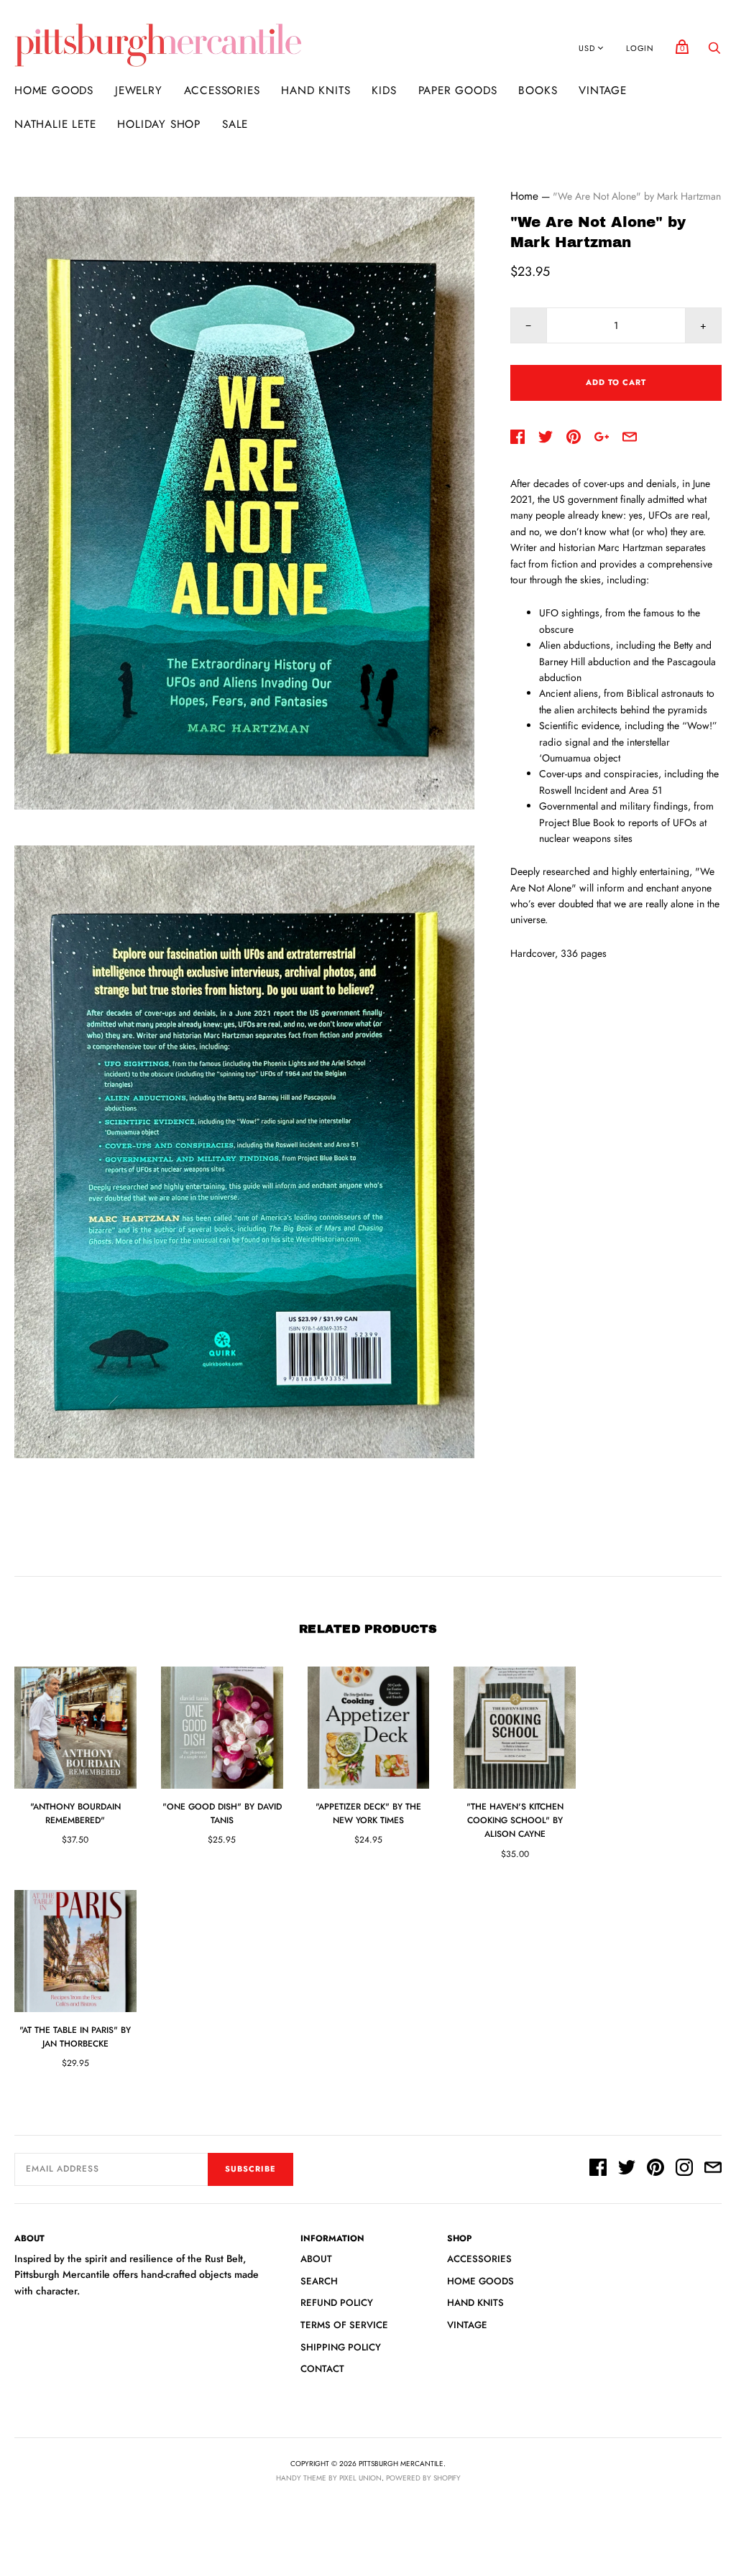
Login (640, 48)
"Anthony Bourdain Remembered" (75, 1813)
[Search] (714, 52)
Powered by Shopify (423, 2478)
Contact (322, 2369)
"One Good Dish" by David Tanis (222, 1813)
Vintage (603, 91)
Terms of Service (344, 2325)
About (316, 2259)
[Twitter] (627, 2169)
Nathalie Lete (55, 124)
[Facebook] (598, 2169)
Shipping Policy (341, 2347)
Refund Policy (337, 2303)
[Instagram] (684, 2169)
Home (524, 196)
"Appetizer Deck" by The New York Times (368, 1813)
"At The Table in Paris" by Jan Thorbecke (75, 2037)
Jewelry (139, 91)
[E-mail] (713, 2169)
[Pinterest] (655, 2169)
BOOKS (538, 91)
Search (319, 2281)
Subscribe (250, 2169)
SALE (235, 124)
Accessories (222, 91)
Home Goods (54, 91)
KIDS (384, 91)
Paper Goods (458, 91)
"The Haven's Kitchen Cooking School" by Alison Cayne (515, 1820)
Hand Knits (316, 91)
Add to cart (616, 382)
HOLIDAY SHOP (159, 124)
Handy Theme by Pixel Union (329, 2478)
